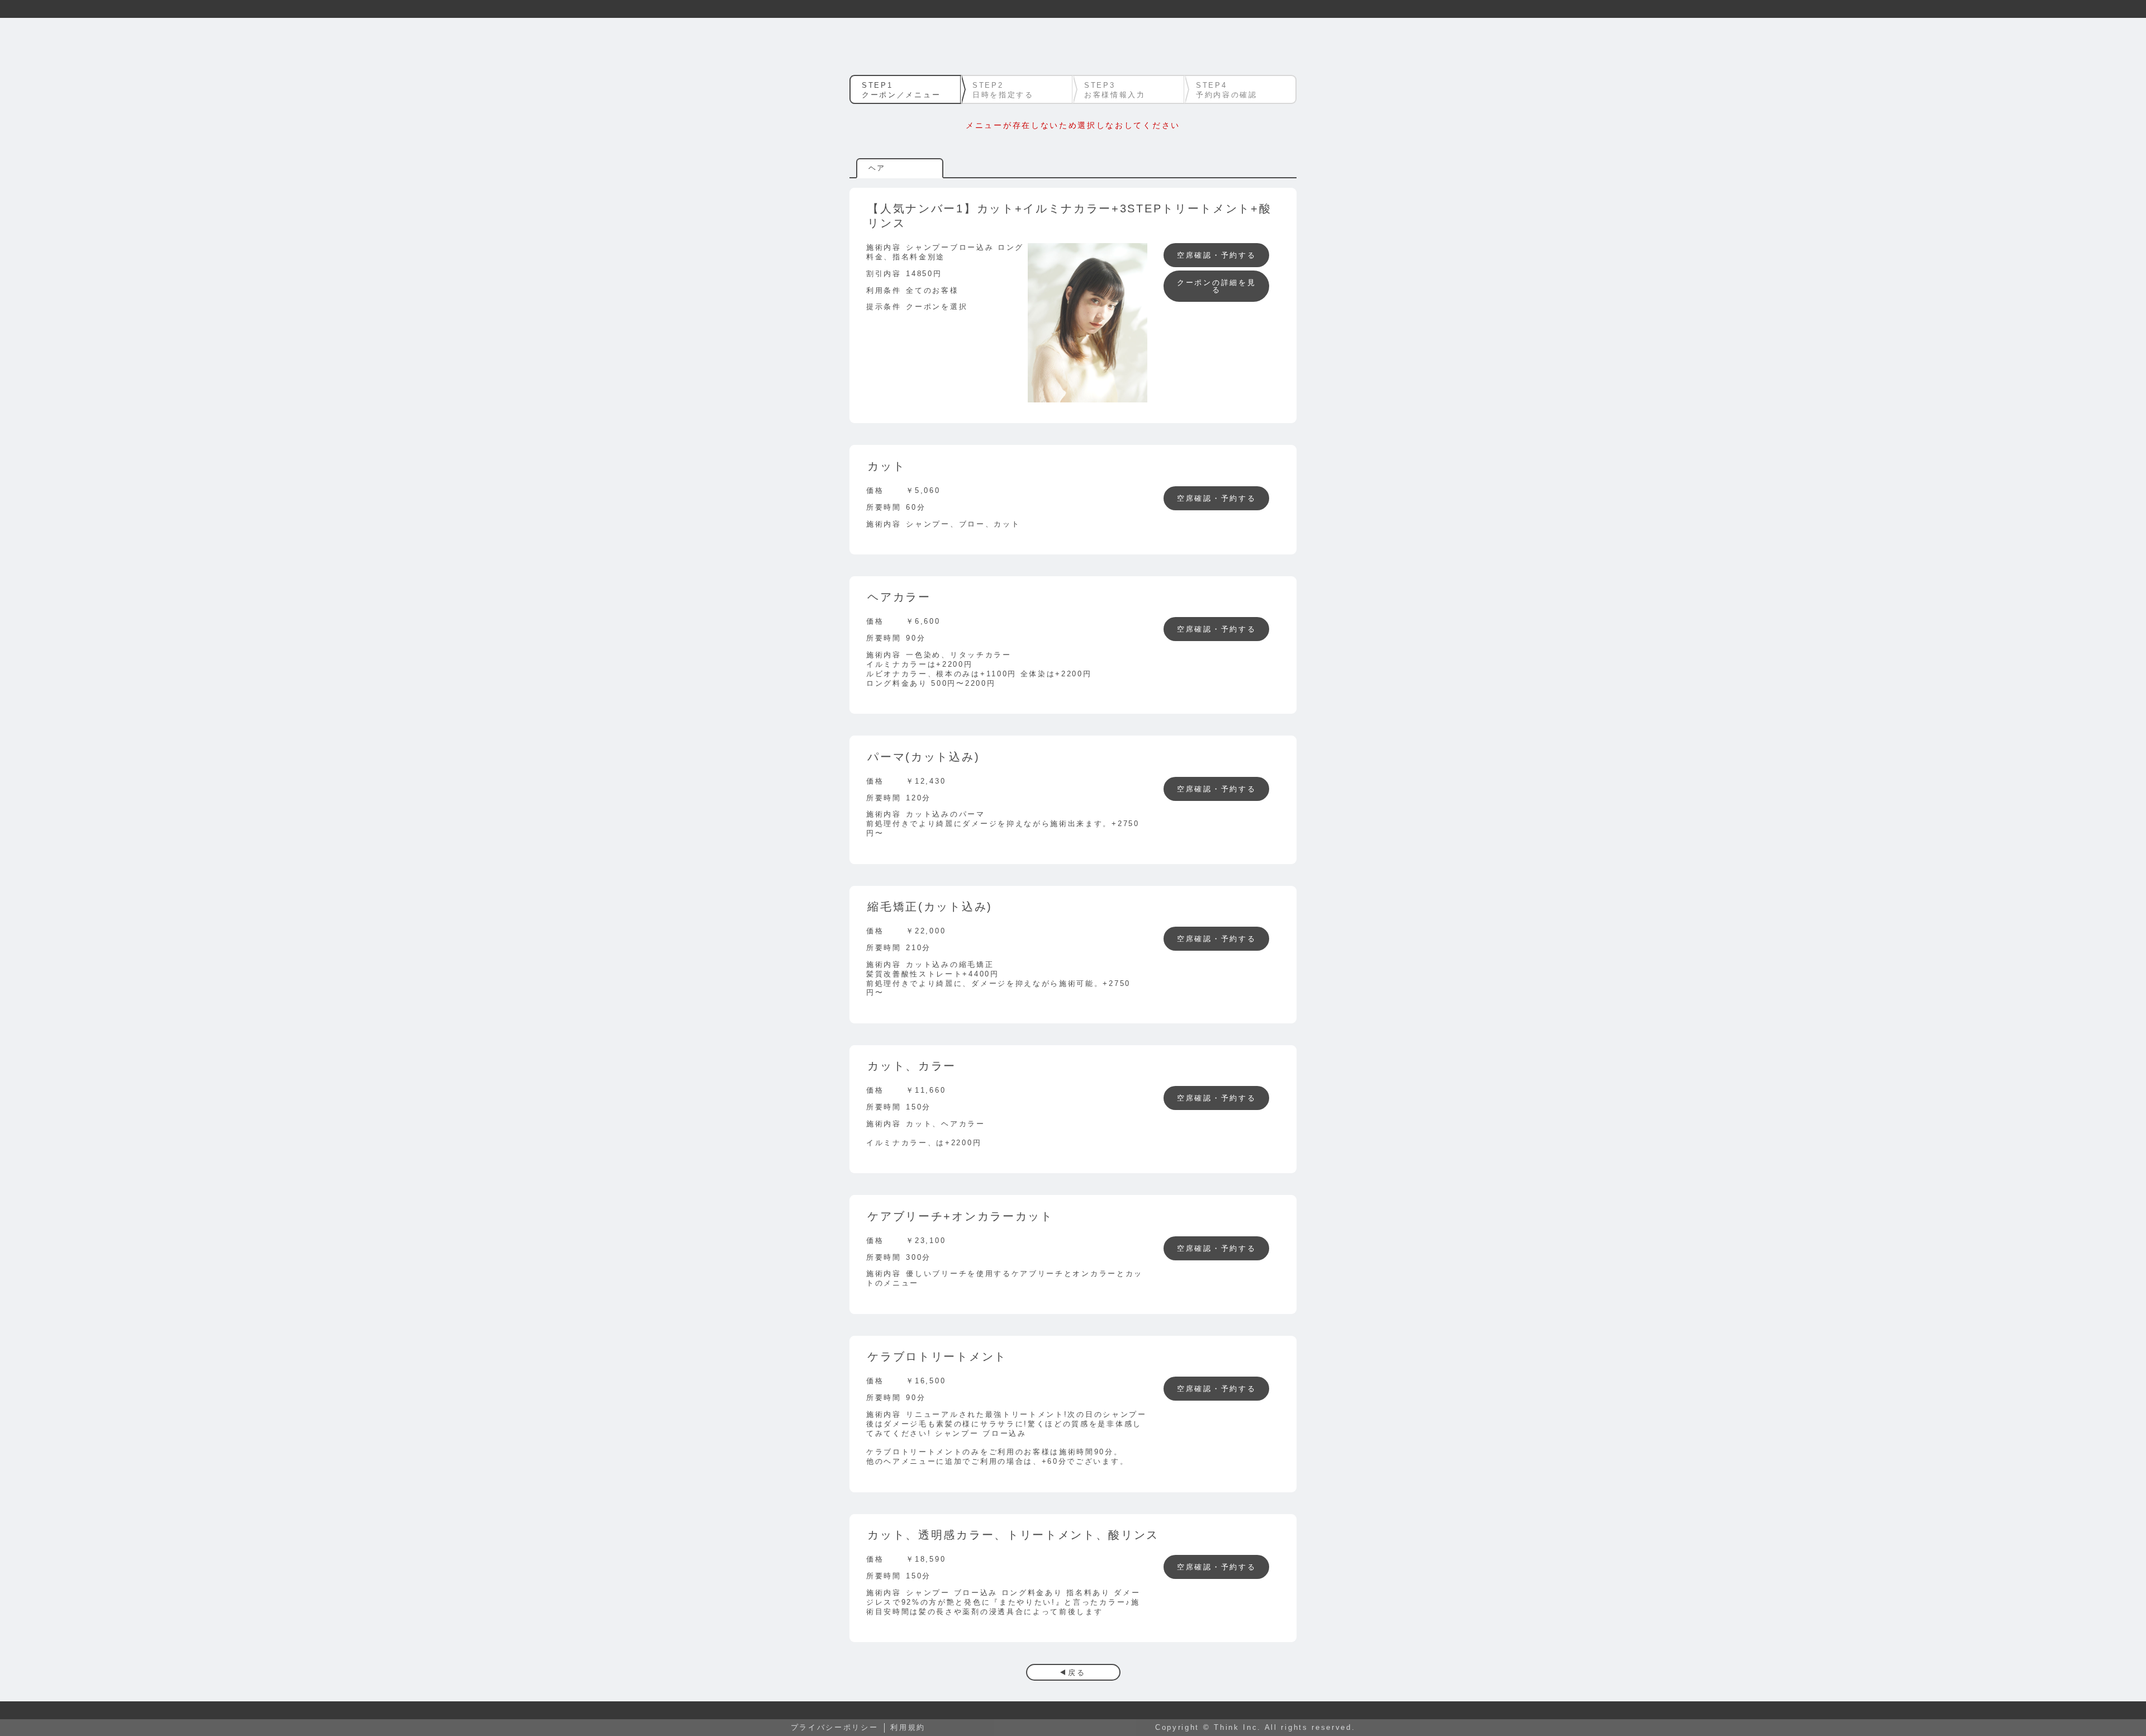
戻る (1077, 1673)
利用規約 (908, 1727)
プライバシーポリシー (835, 1727)
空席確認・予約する (1216, 255)
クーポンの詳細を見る (1216, 286)
